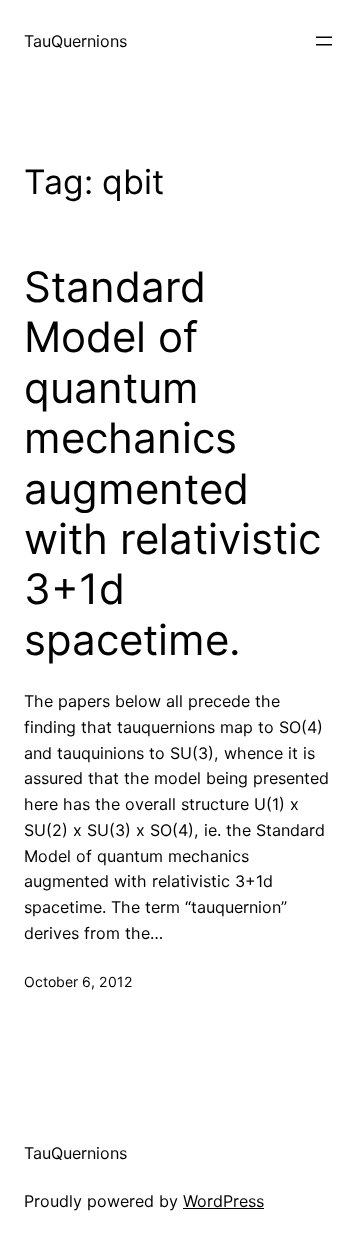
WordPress (223, 1201)
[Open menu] (324, 41)
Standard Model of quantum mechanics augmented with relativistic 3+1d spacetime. (172, 463)
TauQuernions (75, 41)
